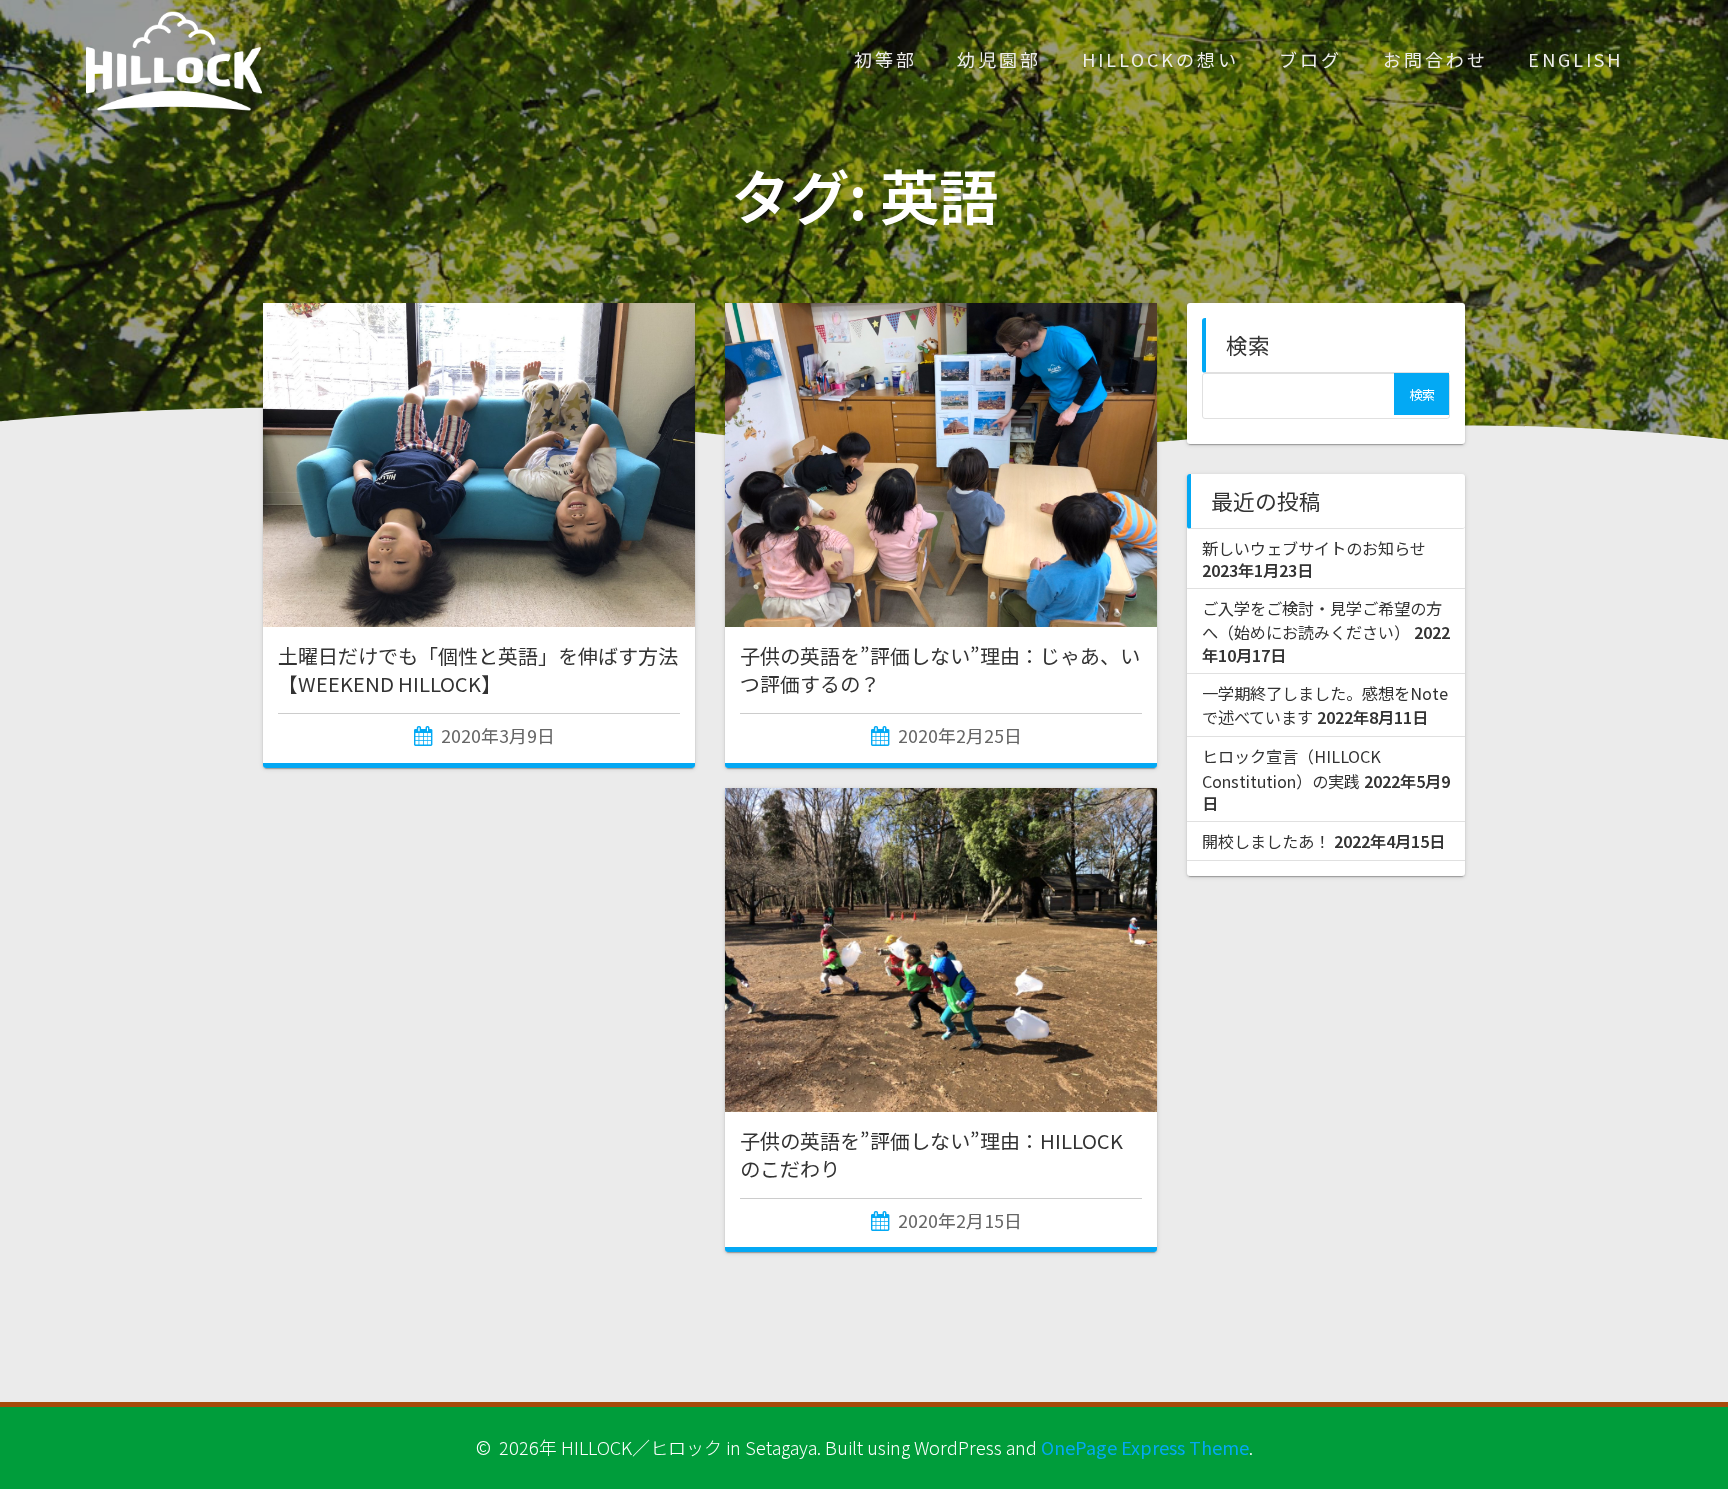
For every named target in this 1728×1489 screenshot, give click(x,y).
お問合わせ (1435, 59)
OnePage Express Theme (1145, 1447)
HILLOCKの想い (1160, 59)
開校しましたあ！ (1266, 841)
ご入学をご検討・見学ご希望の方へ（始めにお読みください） (1322, 620)
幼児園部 (999, 59)
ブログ (1310, 59)
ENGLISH (1575, 59)
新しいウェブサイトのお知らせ (1314, 548)
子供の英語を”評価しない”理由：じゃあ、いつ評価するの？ (940, 669)
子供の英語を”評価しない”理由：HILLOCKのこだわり (931, 1154)
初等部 (885, 59)
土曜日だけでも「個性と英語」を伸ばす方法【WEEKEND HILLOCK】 (478, 669)
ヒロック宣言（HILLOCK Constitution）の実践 (1291, 768)
